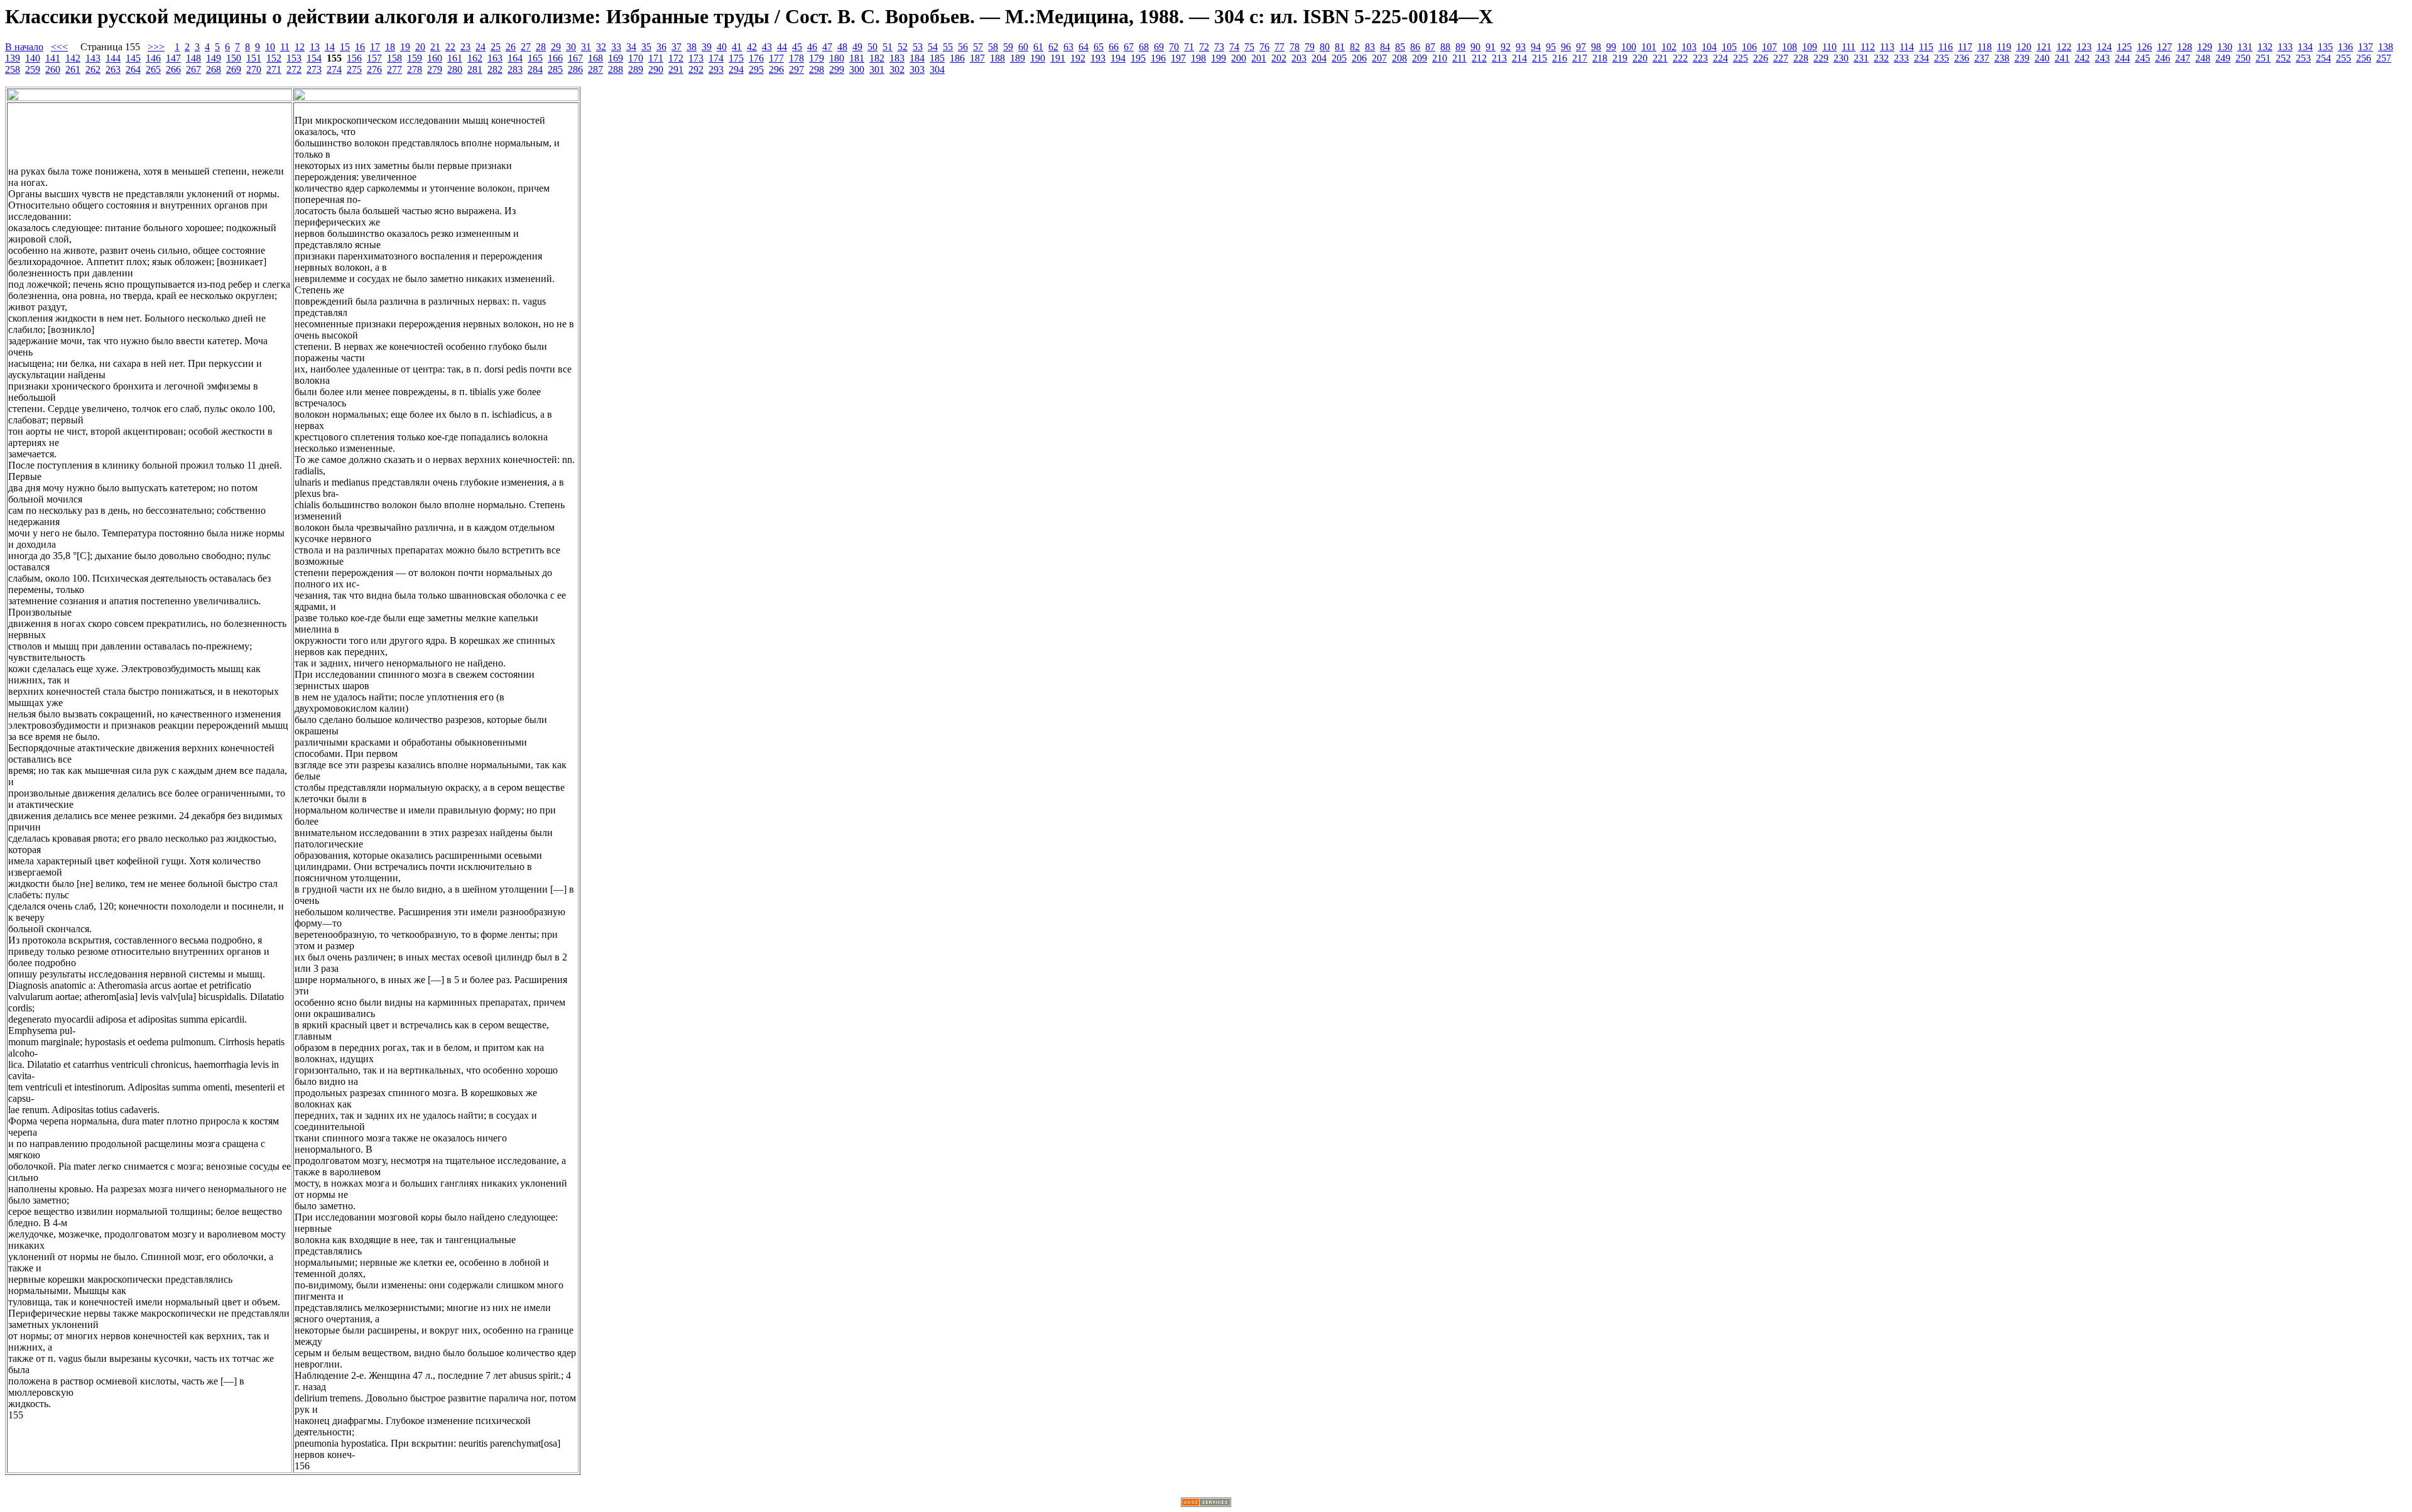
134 (2305, 47)
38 (692, 47)
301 (877, 69)
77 (1279, 47)
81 (1340, 47)
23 (465, 47)
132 (2265, 47)
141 (53, 58)
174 (716, 58)
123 (2084, 47)
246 (2163, 58)
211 (1459, 58)
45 (797, 47)
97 (1581, 47)
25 (496, 47)
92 (1506, 47)
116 (1946, 47)
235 (1942, 58)
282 (495, 69)
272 (294, 69)
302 (897, 69)
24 (481, 47)
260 (53, 69)
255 (2344, 58)
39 (707, 47)
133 (2285, 47)
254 (2323, 58)
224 (1720, 58)
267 (193, 69)
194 (1118, 58)
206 (1359, 58)
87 (1430, 47)
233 (1901, 58)
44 (782, 47)
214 (1519, 58)
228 (1801, 58)
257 (2384, 58)
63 (1068, 47)
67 (1129, 47)
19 (405, 47)
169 (616, 58)
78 (1295, 47)
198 (1198, 58)
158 (394, 58)
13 (315, 47)
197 (1178, 58)
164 (515, 58)
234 (1921, 58)
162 (475, 58)
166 (555, 58)
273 (314, 69)
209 (1420, 58)
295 (756, 69)
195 (1138, 58)
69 (1159, 47)
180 (837, 58)
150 (234, 58)
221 (1660, 58)
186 (957, 58)
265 (153, 69)
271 (274, 69)
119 (2004, 47)
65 (1099, 47)
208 (1399, 58)
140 (33, 58)
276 (374, 69)
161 (455, 58)
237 (1982, 58)
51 (888, 47)
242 (2082, 58)
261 (73, 69)
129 (2205, 47)
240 (2042, 58)
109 (1810, 47)
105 (1729, 47)
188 (997, 58)
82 (1355, 47)
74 (1234, 47)
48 (842, 47)
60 (1023, 47)
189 (1018, 58)
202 (1279, 58)
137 (2366, 47)
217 (1580, 58)
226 (1761, 58)
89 (1460, 47)
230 (1841, 58)
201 (1259, 58)
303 (917, 69)
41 (737, 47)
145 (133, 58)
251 (2263, 58)
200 (1239, 58)
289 (636, 69)
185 (937, 58)
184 (917, 58)
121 (2044, 47)
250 (2243, 58)
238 (2002, 58)
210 (1440, 58)
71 (1189, 47)
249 (2223, 58)
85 (1400, 47)
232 (1881, 58)
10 (270, 47)
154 (314, 58)
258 (13, 69)
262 (93, 69)
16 (360, 47)
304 (937, 69)
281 (475, 69)
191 (1058, 58)
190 (1038, 58)
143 (93, 58)
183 (897, 58)
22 (450, 47)
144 (113, 58)
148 (193, 58)
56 (963, 47)
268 (214, 69)
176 (756, 58)
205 (1339, 58)
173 (696, 58)
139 (13, 58)
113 (1887, 47)
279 (435, 69)
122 (2064, 47)
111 (1849, 47)
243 (2102, 58)
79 (1310, 47)
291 (676, 69)
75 (1249, 47)
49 (857, 47)
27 (526, 47)
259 (33, 69)
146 (153, 58)
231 (1861, 58)
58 (993, 47)
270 (254, 69)
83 (1370, 47)
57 (978, 47)
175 (736, 58)
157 (374, 58)
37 (676, 47)
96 (1566, 47)
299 (837, 69)
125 (2124, 47)
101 (1649, 47)
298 (817, 69)
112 (1868, 47)
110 (1829, 47)
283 (515, 69)
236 (1962, 58)
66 (1114, 47)
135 (2325, 47)
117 (1965, 47)
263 (113, 69)
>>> (156, 47)
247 (2183, 58)
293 (716, 69)
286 (575, 69)
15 (345, 47)
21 (435, 47)
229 (1821, 58)
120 (2024, 47)
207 (1379, 58)
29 (556, 47)
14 (330, 47)
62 (1053, 47)
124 (2104, 47)
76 (1264, 47)
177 (776, 58)
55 (948, 47)
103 (1689, 47)
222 (1680, 58)
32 (601, 47)
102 (1669, 47)
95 (1551, 47)
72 (1204, 47)
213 (1499, 58)
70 (1174, 47)
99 (1611, 47)
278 (415, 69)
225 (1741, 58)
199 (1219, 58)
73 (1219, 47)
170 (636, 58)
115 (1926, 47)
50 (872, 47)
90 (1475, 47)
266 (173, 69)
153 (294, 58)
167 (575, 58)
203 (1299, 58)
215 (1540, 58)
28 (541, 47)
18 (390, 47)
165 (535, 58)
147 (173, 58)
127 (2165, 47)
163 (495, 58)
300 (857, 69)
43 (767, 47)
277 (394, 69)
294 (736, 69)
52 (903, 47)
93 (1521, 47)
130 (2225, 47)
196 (1158, 58)
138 (2386, 47)
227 (1781, 58)
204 (1319, 58)
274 (334, 69)
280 (455, 69)
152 (274, 58)
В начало (24, 47)
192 (1078, 58)
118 (1985, 47)
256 (2364, 58)
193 (1098, 58)
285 (555, 69)
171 (656, 58)
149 (214, 58)
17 (375, 47)
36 (661, 47)
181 (857, 58)
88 (1445, 47)
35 (646, 47)
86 (1415, 47)
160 (435, 58)
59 (1008, 47)
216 (1560, 58)
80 (1325, 47)
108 (1790, 47)
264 (133, 69)
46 (812, 47)
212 (1479, 58)
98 (1596, 47)
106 (1749, 47)
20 (420, 47)
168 (595, 58)
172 (676, 58)
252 (2283, 58)
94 (1536, 47)
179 (817, 58)
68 (1144, 47)
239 (2022, 58)
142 (73, 58)
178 (796, 58)
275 (354, 69)
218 (1600, 58)
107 (1769, 47)
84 (1385, 47)
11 (285, 47)
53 (918, 47)
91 (1491, 47)
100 (1629, 47)
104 (1709, 47)
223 (1700, 58)
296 (776, 69)
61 (1038, 47)
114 (1907, 47)
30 (571, 47)
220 (1640, 58)
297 (796, 69)
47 (827, 47)
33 (616, 47)
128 (2185, 47)
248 (2203, 58)
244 (2122, 58)
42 (752, 47)
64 (1084, 47)
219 (1620, 58)
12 (300, 47)
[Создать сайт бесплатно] (1206, 1504)
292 (696, 69)
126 (2144, 47)
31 (586, 47)
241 (2062, 58)
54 (933, 47)
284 (535, 69)
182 (877, 58)
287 (595, 69)
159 (415, 58)
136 (2345, 47)
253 (2303, 58)
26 (511, 47)
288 (616, 69)
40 (722, 47)
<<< (59, 47)
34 (631, 47)
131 (2245, 47)
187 (977, 58)
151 (254, 58)
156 (354, 58)
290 (656, 69)
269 (234, 69)
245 (2143, 58)
